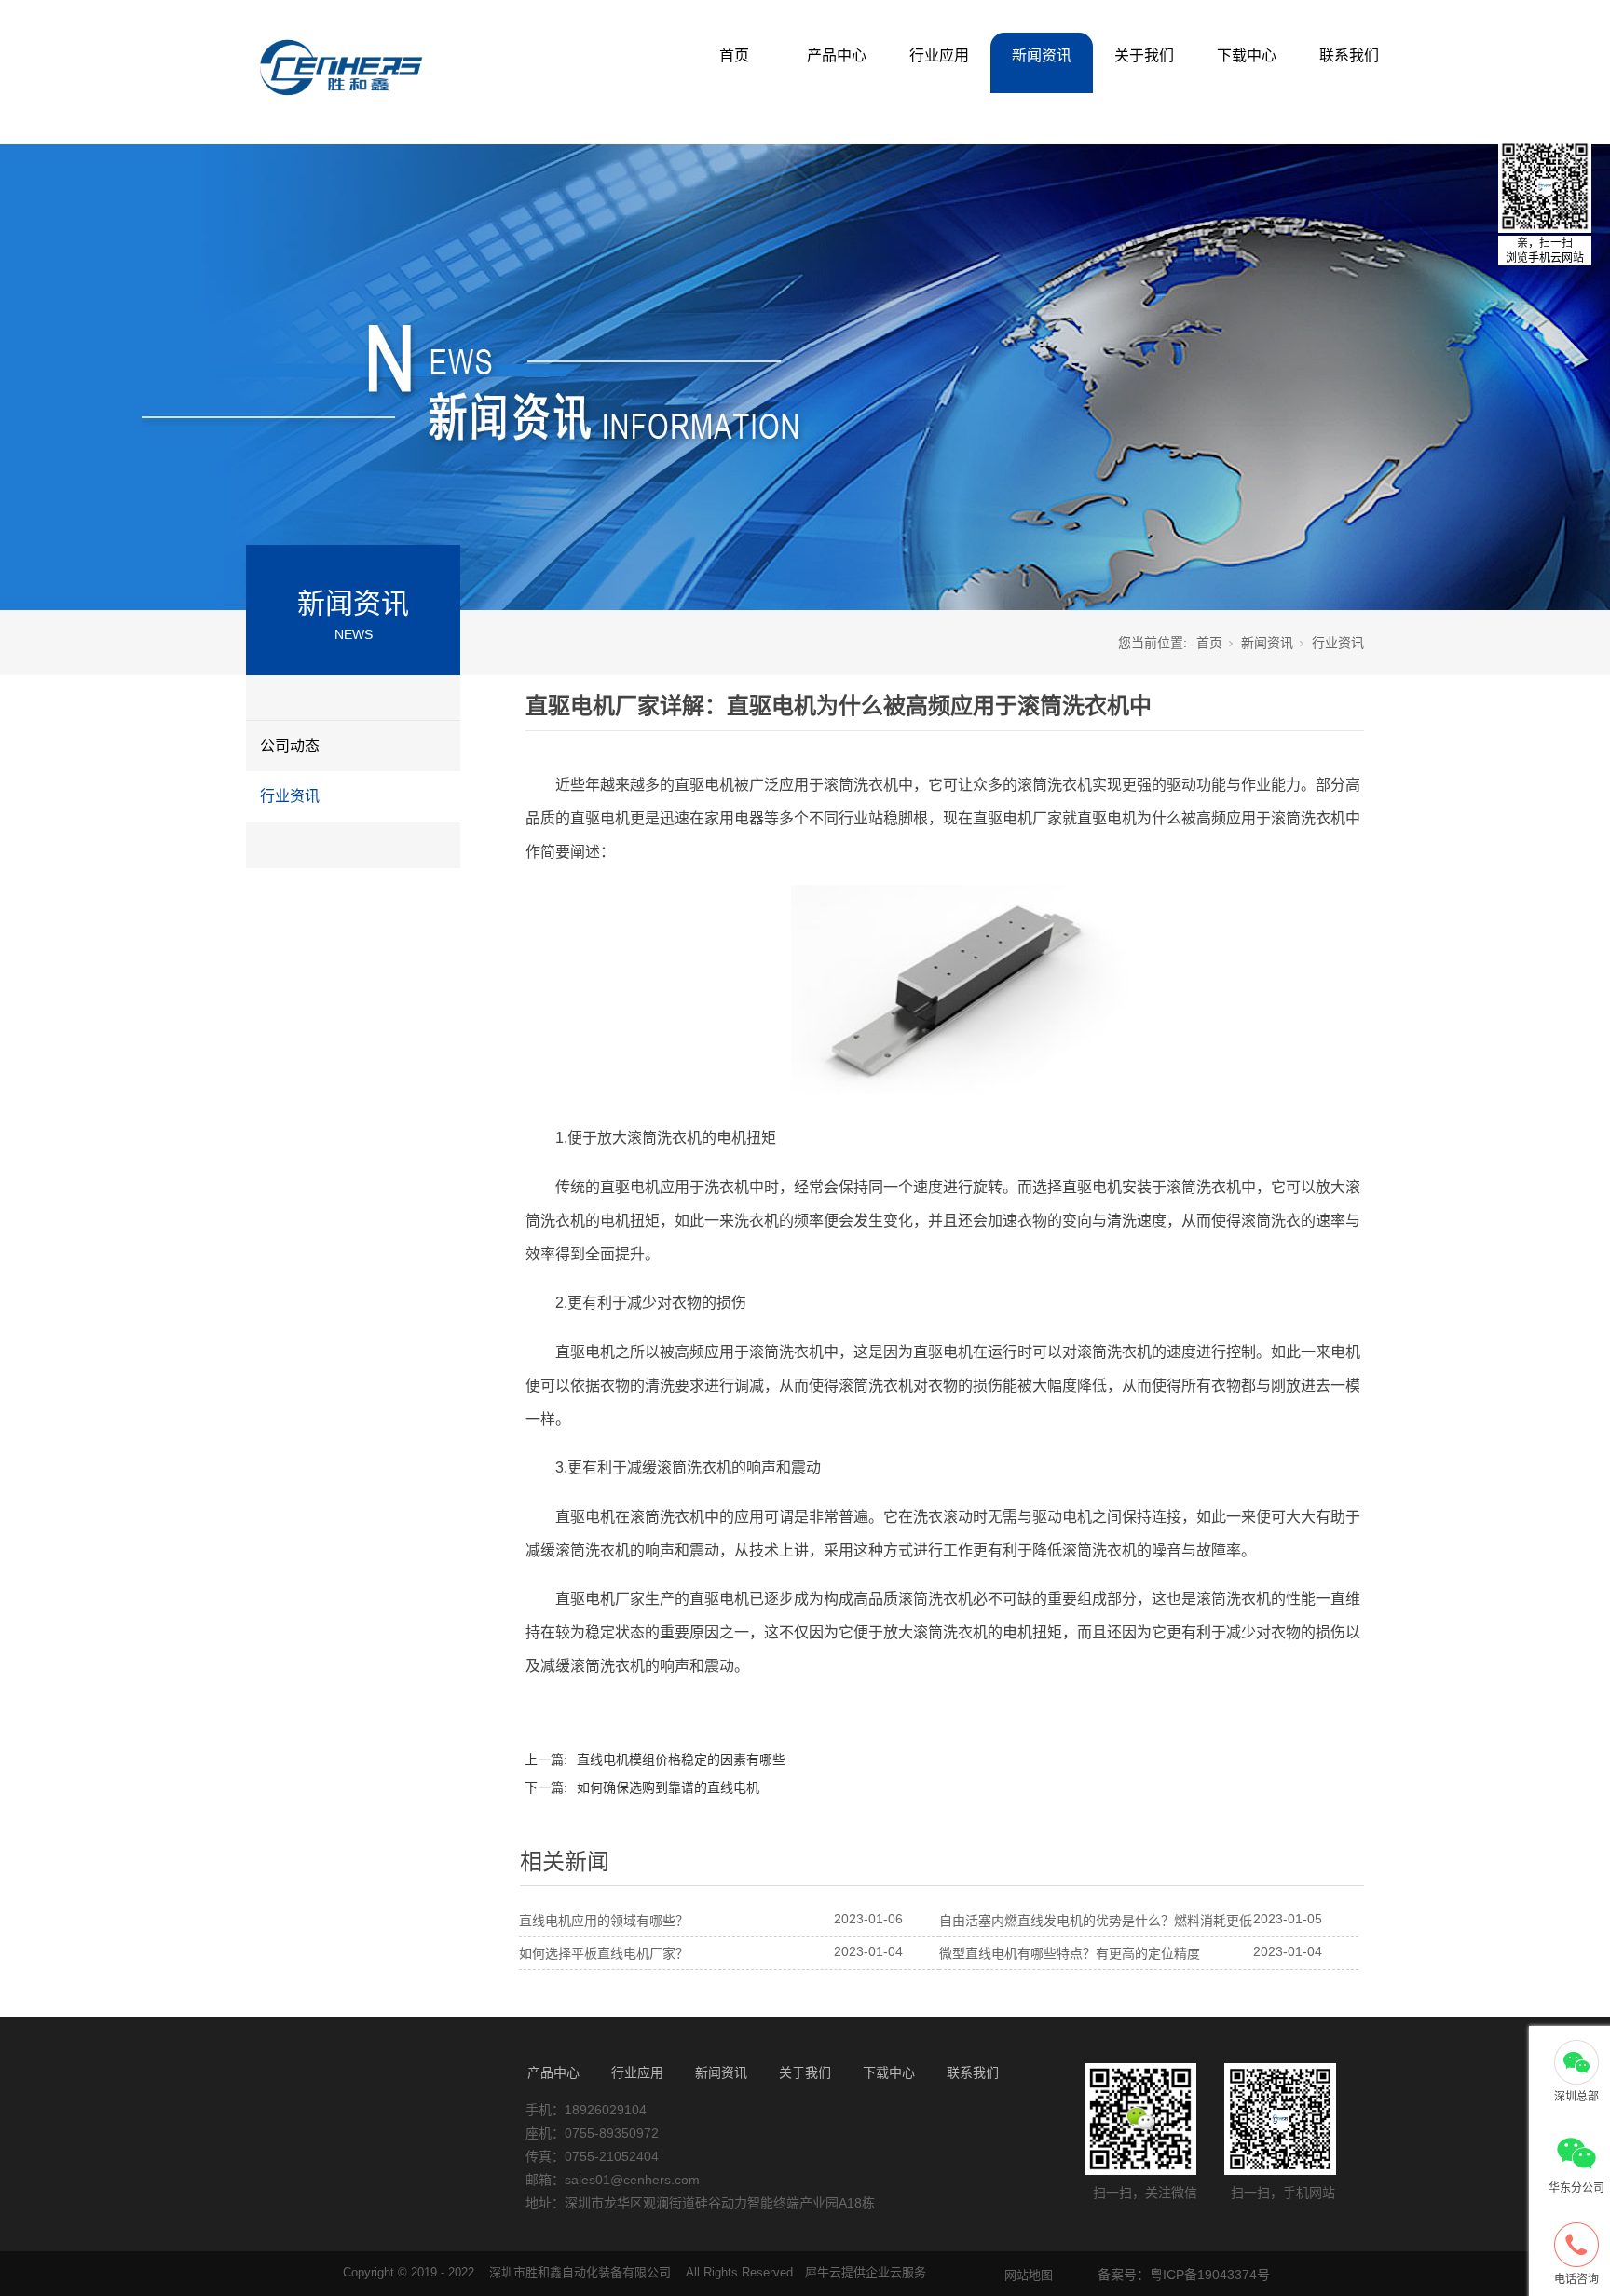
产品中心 (837, 55)
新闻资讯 (1042, 55)
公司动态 (290, 746)
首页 (734, 55)
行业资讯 (290, 796)
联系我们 (1349, 55)
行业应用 (939, 55)
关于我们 (1144, 55)
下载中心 (1247, 55)
